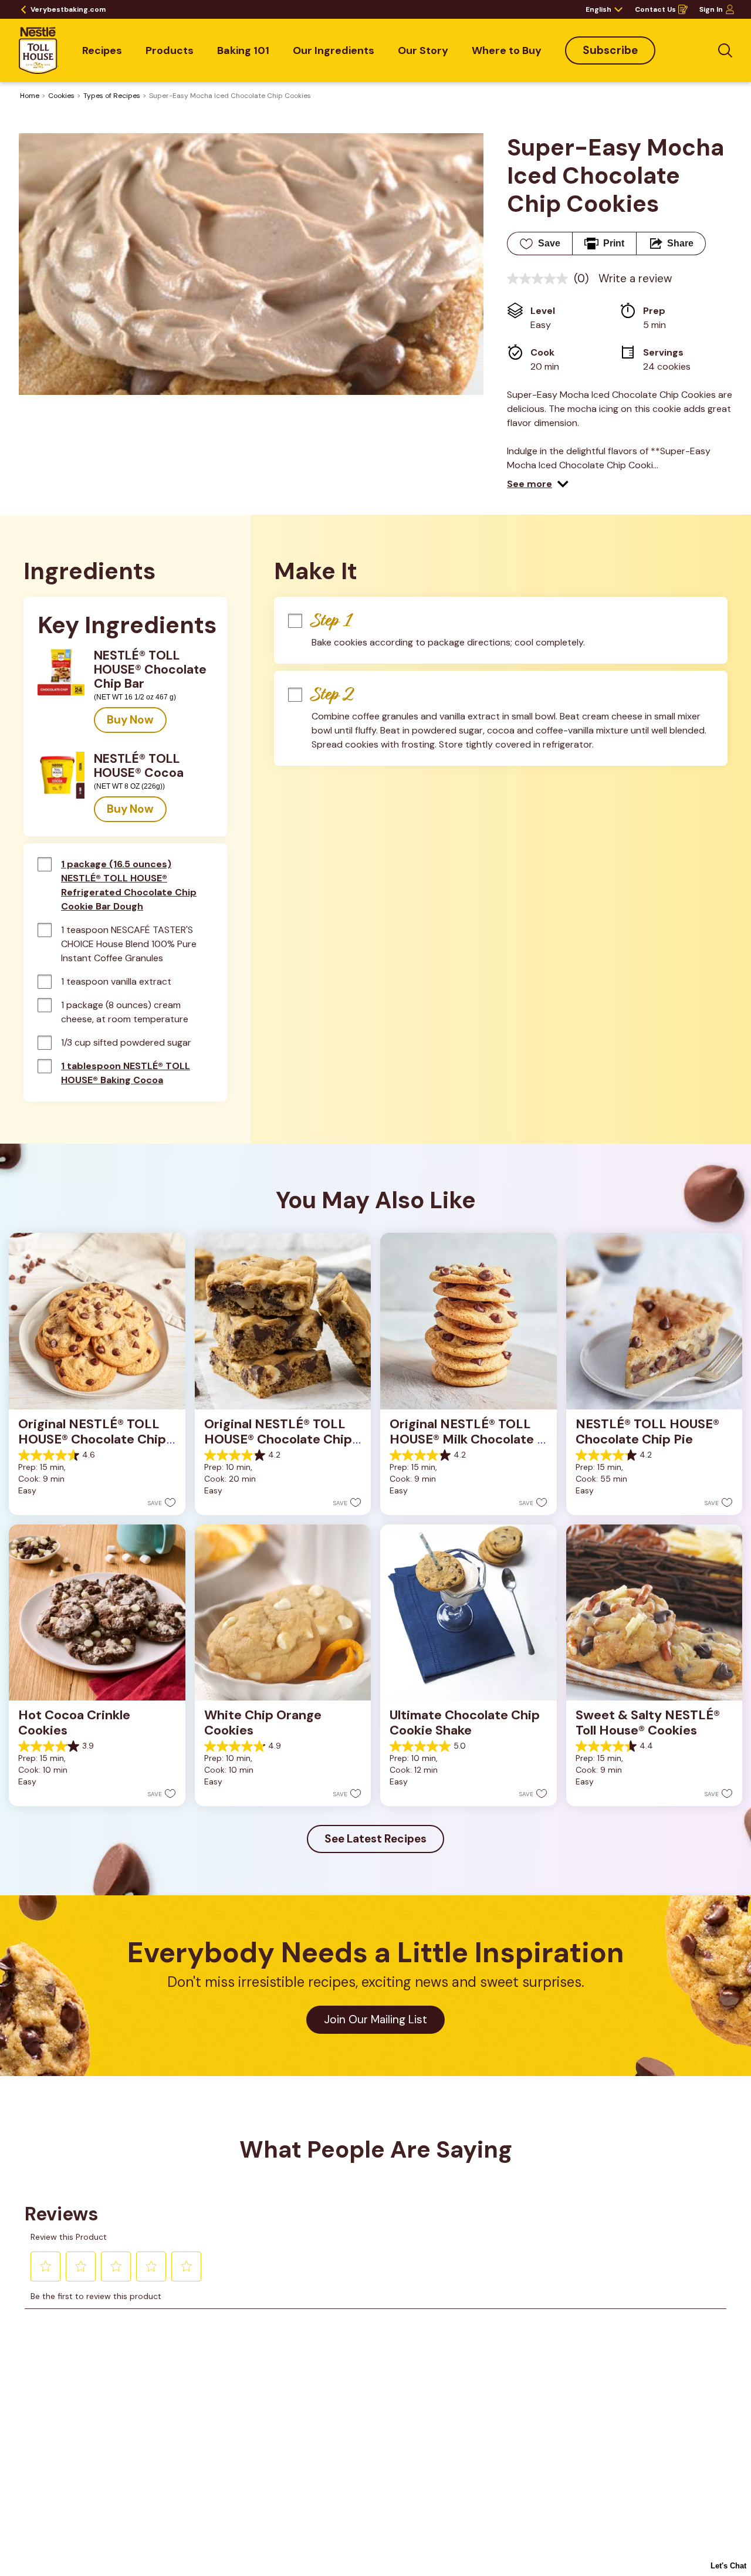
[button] (538, 484)
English (598, 9)
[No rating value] (540, 279)
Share (680, 243)
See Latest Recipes (375, 1839)
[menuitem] (102, 50)
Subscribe (610, 50)
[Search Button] (725, 50)
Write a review (635, 278)
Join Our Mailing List (375, 2019)
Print (614, 243)
